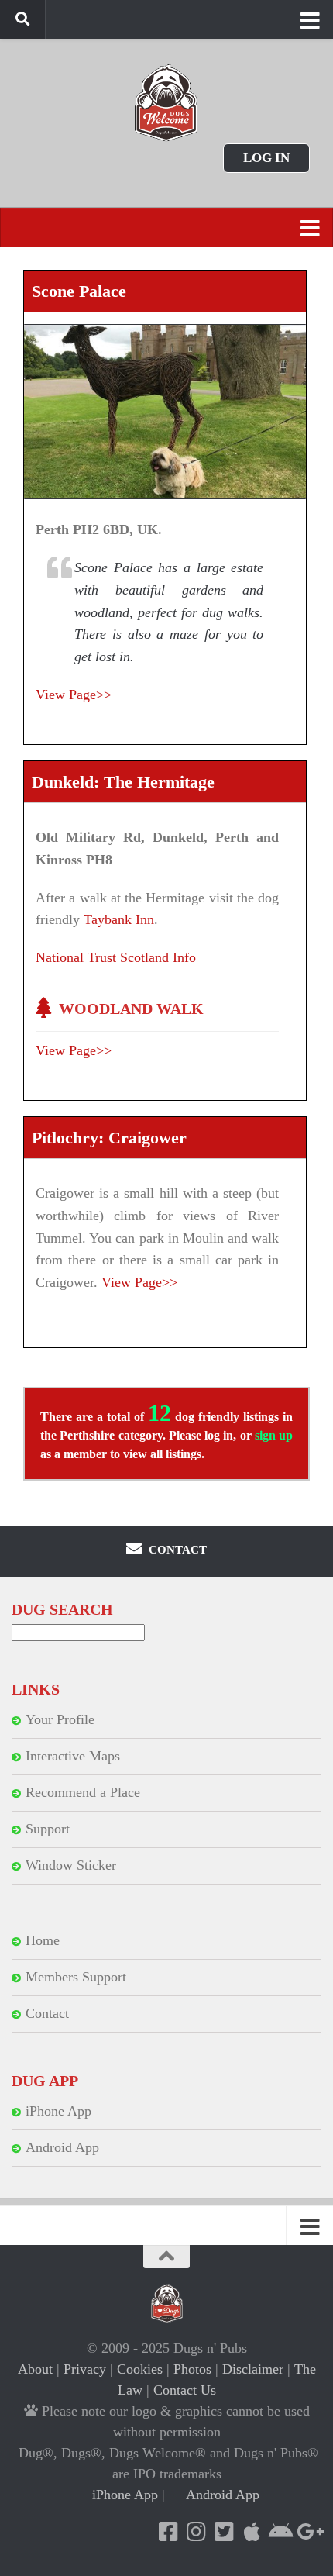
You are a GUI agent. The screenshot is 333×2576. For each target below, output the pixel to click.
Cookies (140, 2369)
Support (48, 1829)
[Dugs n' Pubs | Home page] (166, 103)
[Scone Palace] (165, 412)
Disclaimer (253, 2369)
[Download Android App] (280, 2532)
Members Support (76, 1977)
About (35, 2369)
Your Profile (60, 1719)
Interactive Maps (73, 1756)
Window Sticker (71, 1865)
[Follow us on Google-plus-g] (307, 2532)
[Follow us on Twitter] (224, 2532)
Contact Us (185, 2390)
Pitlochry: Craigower (109, 1138)
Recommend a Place (83, 1792)
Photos (192, 2369)
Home (43, 1940)
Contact (47, 2013)
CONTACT (176, 1550)
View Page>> (74, 695)
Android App (62, 2147)
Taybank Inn (119, 919)
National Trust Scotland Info (116, 957)
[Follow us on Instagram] (196, 2532)
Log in (266, 158)
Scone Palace (79, 291)
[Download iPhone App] (252, 2532)
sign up (274, 1435)
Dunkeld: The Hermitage (123, 782)
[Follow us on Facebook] (168, 2532)
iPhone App (58, 2111)
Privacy (85, 2369)
